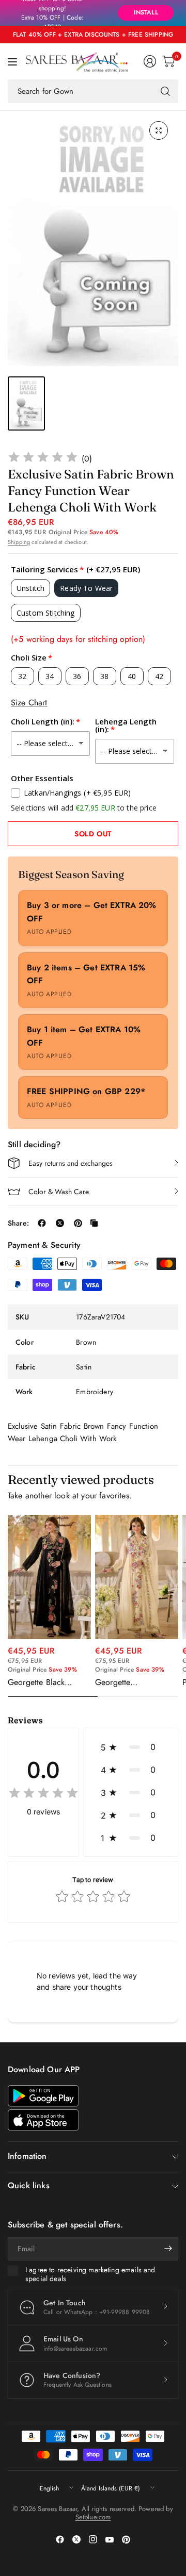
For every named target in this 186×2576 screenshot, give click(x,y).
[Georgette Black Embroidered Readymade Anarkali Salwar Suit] (49, 1577)
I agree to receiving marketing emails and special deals (90, 2275)
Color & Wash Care (59, 1192)
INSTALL (146, 12)
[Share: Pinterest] (78, 1223)
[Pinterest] (126, 2539)
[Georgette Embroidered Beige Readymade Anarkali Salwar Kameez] (137, 1577)
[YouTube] (110, 2539)
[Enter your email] (168, 2249)
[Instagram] (93, 2539)
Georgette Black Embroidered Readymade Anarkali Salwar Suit (44, 1682)
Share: (18, 1223)
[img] (43, 459)
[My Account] (150, 61)
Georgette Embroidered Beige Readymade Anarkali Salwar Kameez (131, 1682)
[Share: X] (60, 1223)
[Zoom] (159, 130)
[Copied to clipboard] (94, 1223)
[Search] (165, 91)
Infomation (27, 2156)
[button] (131, 1747)
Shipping (19, 542)
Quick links (29, 2185)
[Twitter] (76, 2539)
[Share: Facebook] (42, 1223)
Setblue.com (93, 2517)
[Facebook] (60, 2539)
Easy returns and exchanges (71, 1163)
